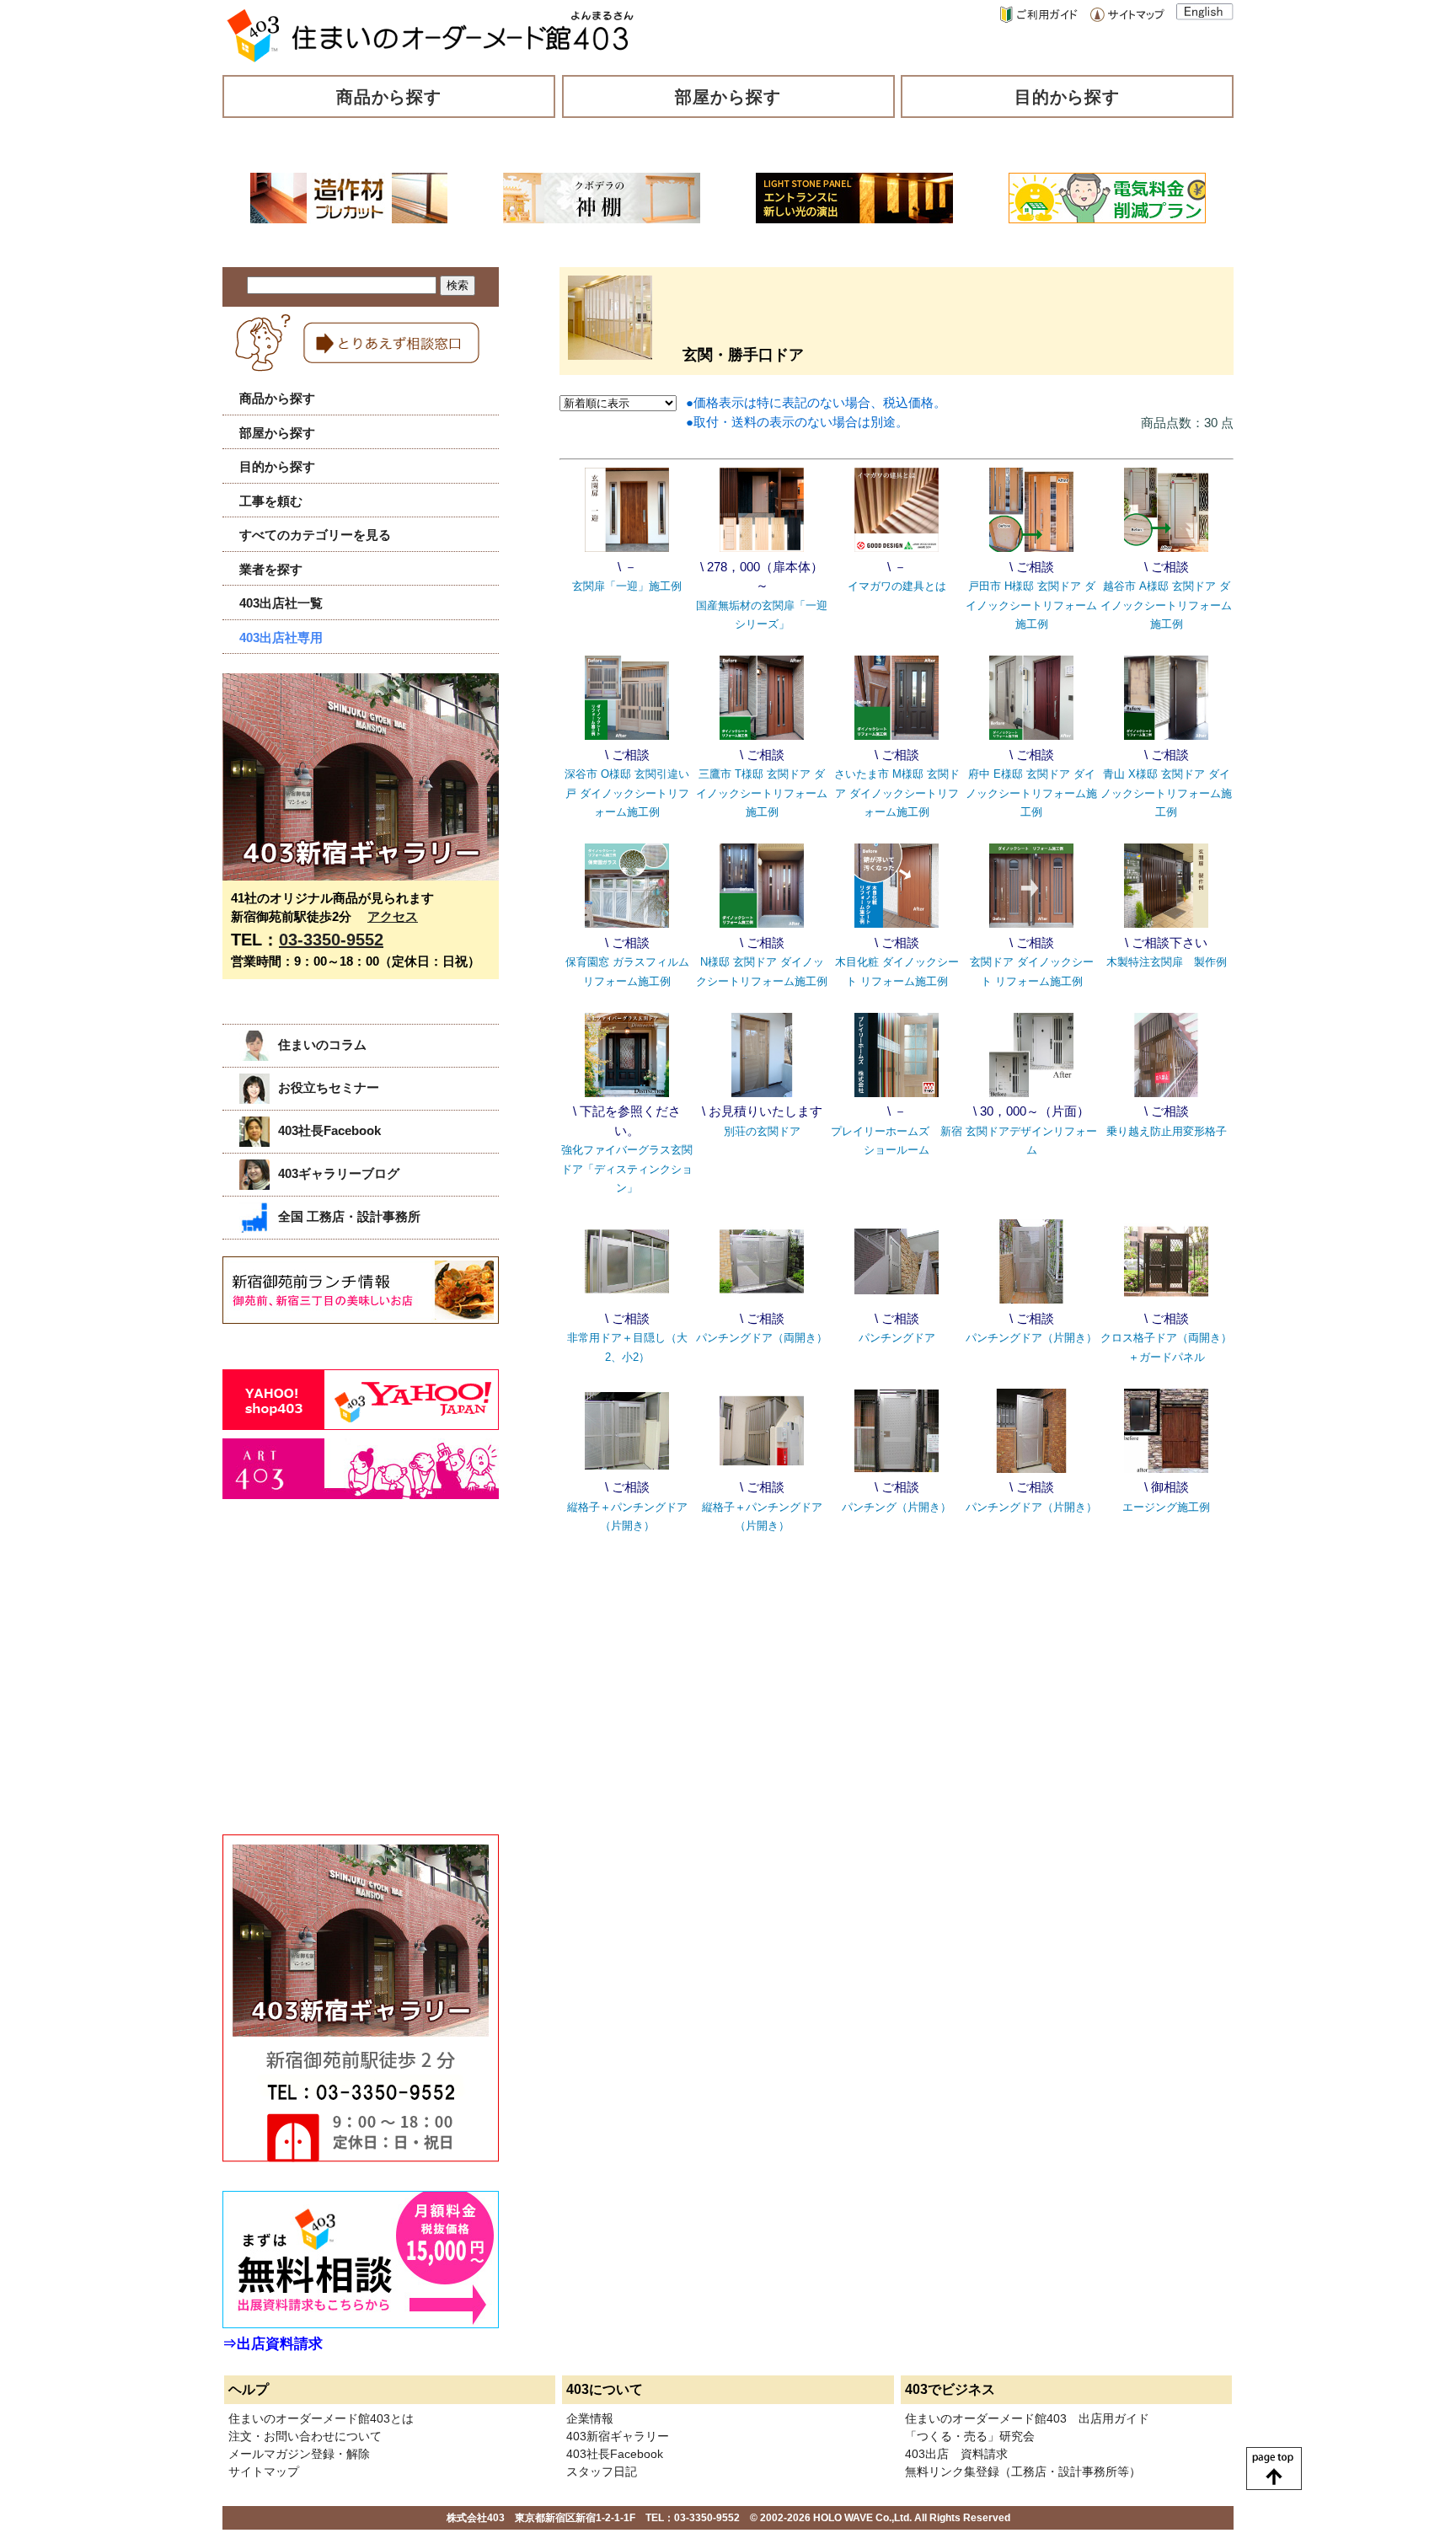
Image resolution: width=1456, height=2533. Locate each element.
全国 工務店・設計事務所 (349, 1216)
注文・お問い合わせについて (305, 2436)
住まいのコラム (322, 1044)
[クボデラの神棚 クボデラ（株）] (602, 219)
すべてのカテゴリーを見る (315, 535)
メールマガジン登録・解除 (299, 2454)
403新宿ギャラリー (618, 2436)
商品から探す (389, 97)
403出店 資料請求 (956, 2454)
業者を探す (271, 569)
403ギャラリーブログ (339, 1173)
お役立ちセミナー (329, 1087)
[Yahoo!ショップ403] (361, 1425)
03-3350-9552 (331, 940)
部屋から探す (728, 97)
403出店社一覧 (281, 603)
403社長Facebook (329, 1130)
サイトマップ (264, 2471)
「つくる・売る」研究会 (970, 2436)
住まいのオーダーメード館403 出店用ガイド (1027, 2418)
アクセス (393, 916)
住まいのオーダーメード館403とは (321, 2418)
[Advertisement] (349, 1685)
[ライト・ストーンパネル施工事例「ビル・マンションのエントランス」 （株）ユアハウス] (854, 219)
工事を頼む (271, 501)
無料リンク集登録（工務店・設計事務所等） (1023, 2471)
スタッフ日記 (602, 2471)
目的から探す (1068, 97)
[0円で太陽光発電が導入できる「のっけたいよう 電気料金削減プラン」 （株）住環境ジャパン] (1107, 219)
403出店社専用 (281, 637)
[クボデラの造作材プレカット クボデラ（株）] (349, 219)
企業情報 (590, 2418)
